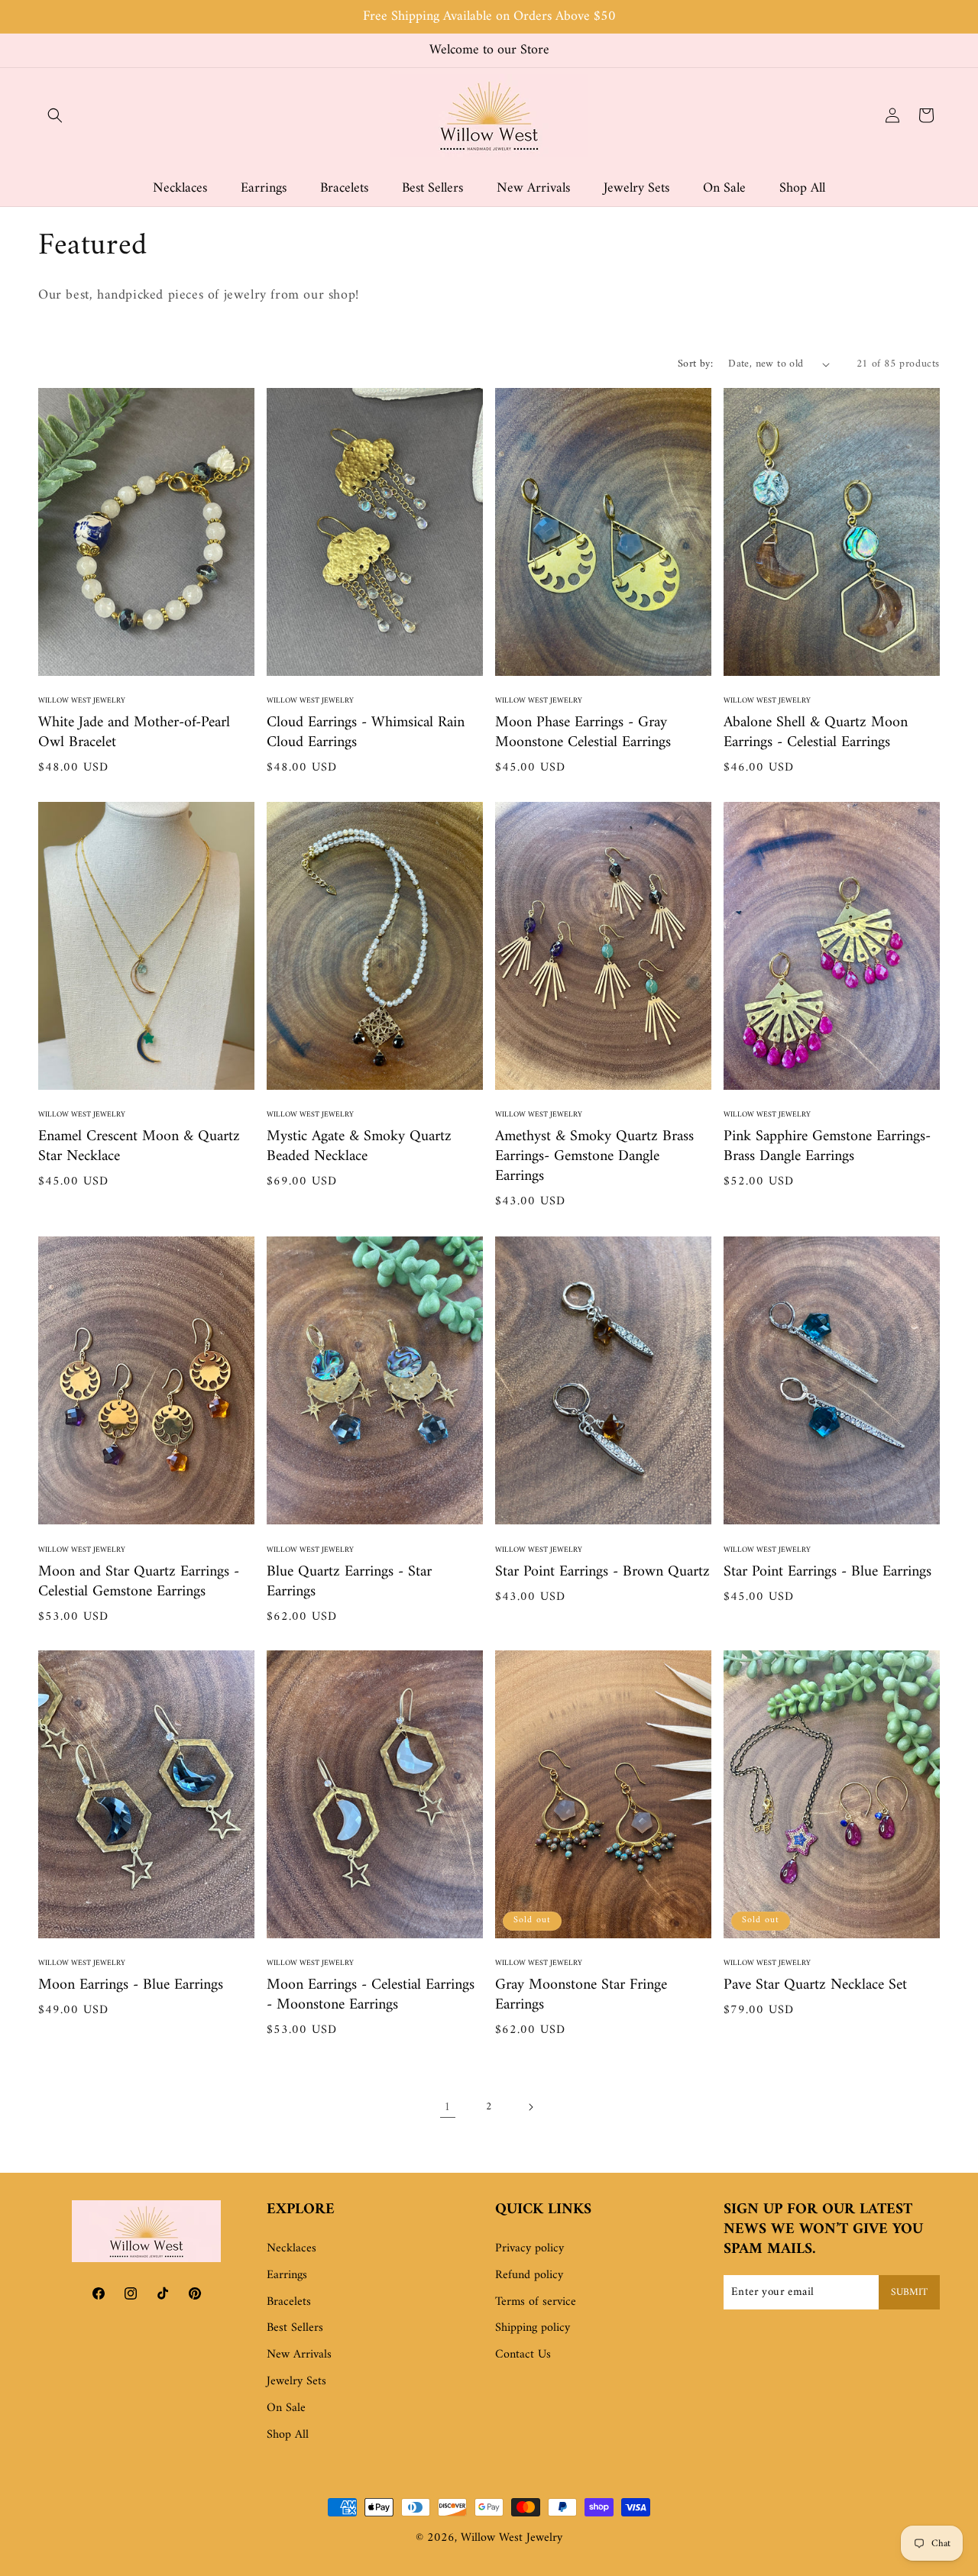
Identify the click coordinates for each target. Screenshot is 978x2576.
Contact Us (523, 2355)
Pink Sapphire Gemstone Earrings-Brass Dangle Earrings (827, 1148)
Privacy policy (529, 2248)
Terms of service (536, 2302)
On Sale (286, 2408)
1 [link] (448, 2107)
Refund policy (529, 2275)
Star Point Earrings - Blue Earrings (827, 1572)
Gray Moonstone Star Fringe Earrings (581, 1996)
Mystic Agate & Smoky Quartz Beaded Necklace (359, 1148)
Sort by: (695, 364)
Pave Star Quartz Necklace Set (815, 1986)
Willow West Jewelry (512, 2538)
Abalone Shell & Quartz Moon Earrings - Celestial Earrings (816, 733)
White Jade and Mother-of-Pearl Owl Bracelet (134, 733)
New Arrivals (299, 2355)
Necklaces (291, 2248)
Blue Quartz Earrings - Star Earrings (349, 1582)
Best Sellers (295, 2329)
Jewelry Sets (296, 2381)
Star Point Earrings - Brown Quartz (602, 1572)
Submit (909, 2292)
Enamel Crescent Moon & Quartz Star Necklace (139, 1148)
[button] (55, 115)
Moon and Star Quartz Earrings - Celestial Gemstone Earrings (139, 1582)
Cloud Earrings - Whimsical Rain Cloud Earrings (366, 733)
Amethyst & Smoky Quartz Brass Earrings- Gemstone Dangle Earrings (594, 1158)
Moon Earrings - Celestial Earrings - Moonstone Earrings (371, 1996)
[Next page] (530, 2107)
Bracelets (289, 2302)
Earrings (287, 2275)
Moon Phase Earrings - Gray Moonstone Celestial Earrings (583, 733)
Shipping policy (533, 2329)
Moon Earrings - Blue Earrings (131, 1986)
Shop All (288, 2435)
